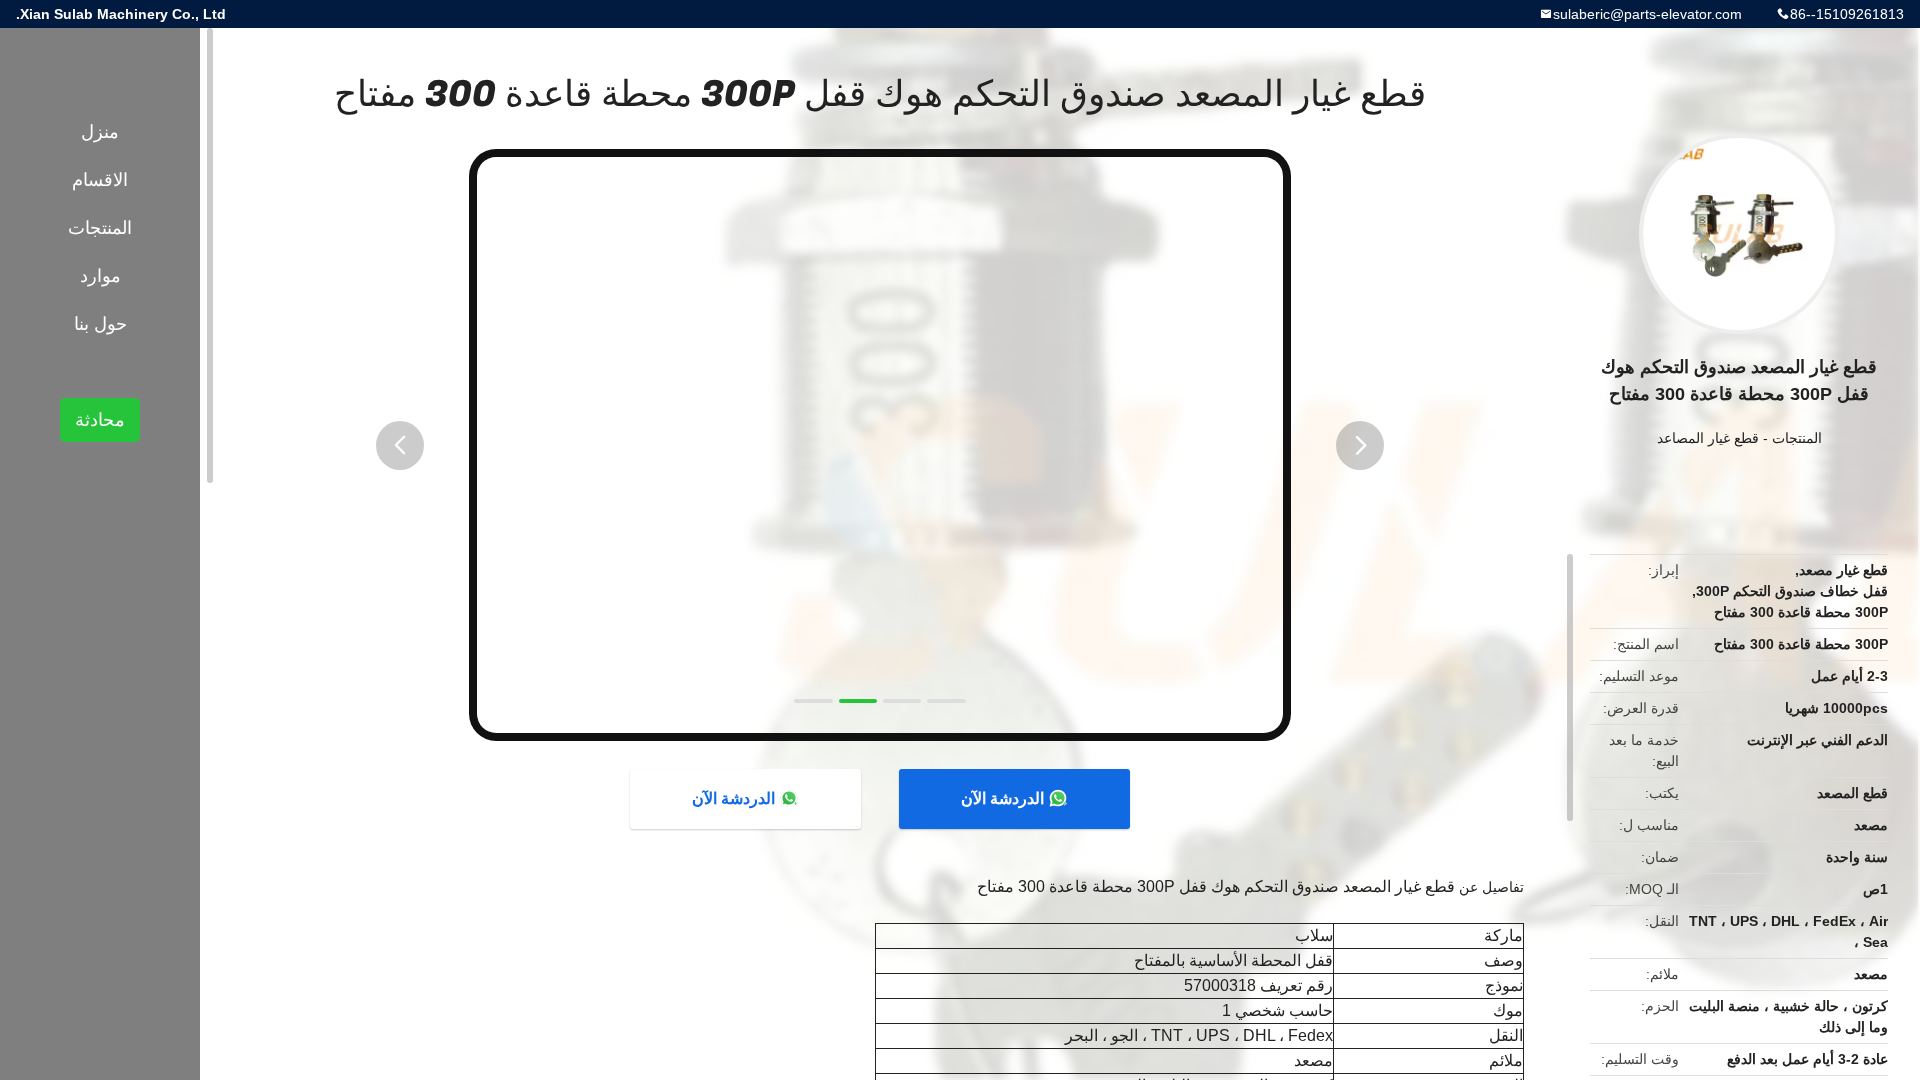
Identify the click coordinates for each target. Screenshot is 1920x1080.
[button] (400, 445)
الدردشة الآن (1002, 798)
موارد (100, 276)
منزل (100, 132)
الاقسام (100, 180)
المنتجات (1797, 438)
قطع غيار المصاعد (1708, 438)
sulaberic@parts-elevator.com (1647, 14)
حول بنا (100, 324)
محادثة (100, 420)
